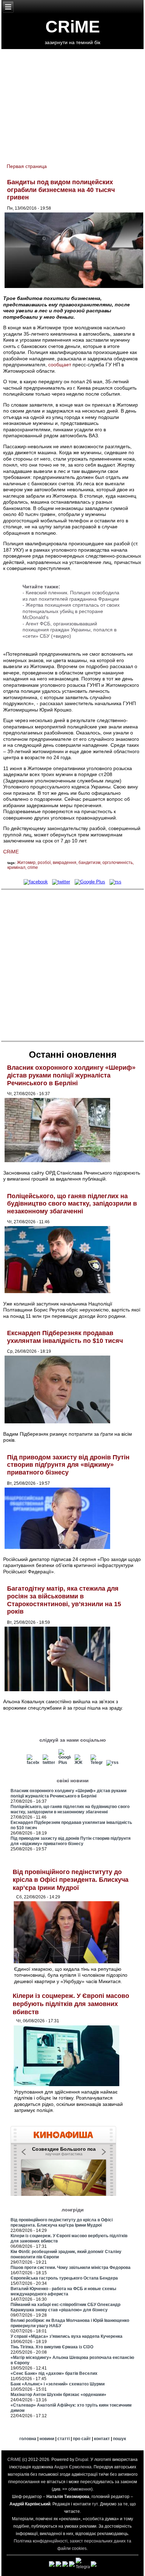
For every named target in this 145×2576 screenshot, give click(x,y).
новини (47, 2439)
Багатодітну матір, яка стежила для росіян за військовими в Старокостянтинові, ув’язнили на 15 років (64, 1600)
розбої (44, 863)
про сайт (82, 2439)
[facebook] (36, 882)
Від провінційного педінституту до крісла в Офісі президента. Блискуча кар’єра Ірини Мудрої (71, 1880)
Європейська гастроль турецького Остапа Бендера (64, 2278)
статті (64, 2439)
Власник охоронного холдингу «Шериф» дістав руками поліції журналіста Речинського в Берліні (71, 1075)
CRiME (73, 27)
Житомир (26, 863)
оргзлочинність (118, 863)
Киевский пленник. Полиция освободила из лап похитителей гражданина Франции (71, 596)
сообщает (60, 365)
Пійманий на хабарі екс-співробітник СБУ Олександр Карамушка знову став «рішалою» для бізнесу (65, 2307)
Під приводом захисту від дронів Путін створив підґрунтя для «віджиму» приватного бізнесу (68, 1465)
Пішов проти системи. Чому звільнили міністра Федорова (71, 2268)
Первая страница (27, 166)
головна (28, 2439)
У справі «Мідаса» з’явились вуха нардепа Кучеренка (67, 2336)
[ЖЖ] (81, 1763)
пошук (119, 2439)
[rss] (115, 882)
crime (33, 867)
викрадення (65, 863)
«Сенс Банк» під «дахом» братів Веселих (54, 2373)
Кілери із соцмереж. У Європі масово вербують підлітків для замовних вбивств (71, 2004)
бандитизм (89, 863)
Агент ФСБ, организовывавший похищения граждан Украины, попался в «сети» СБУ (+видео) (70, 630)
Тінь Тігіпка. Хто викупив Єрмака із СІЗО (52, 2347)
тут (95, 2504)
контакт (102, 2439)
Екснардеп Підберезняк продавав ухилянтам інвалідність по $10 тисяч (65, 1337)
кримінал (16, 867)
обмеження (80, 2489)
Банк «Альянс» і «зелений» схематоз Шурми (58, 2384)
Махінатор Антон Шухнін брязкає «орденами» (58, 2395)
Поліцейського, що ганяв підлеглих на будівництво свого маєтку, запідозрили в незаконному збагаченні (72, 1204)
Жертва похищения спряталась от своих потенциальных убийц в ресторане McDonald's (71, 611)
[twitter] (61, 882)
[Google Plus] (90, 882)
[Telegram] (96, 1763)
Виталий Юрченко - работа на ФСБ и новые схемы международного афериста (63, 2291)
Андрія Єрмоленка (73, 2467)
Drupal (82, 2460)
